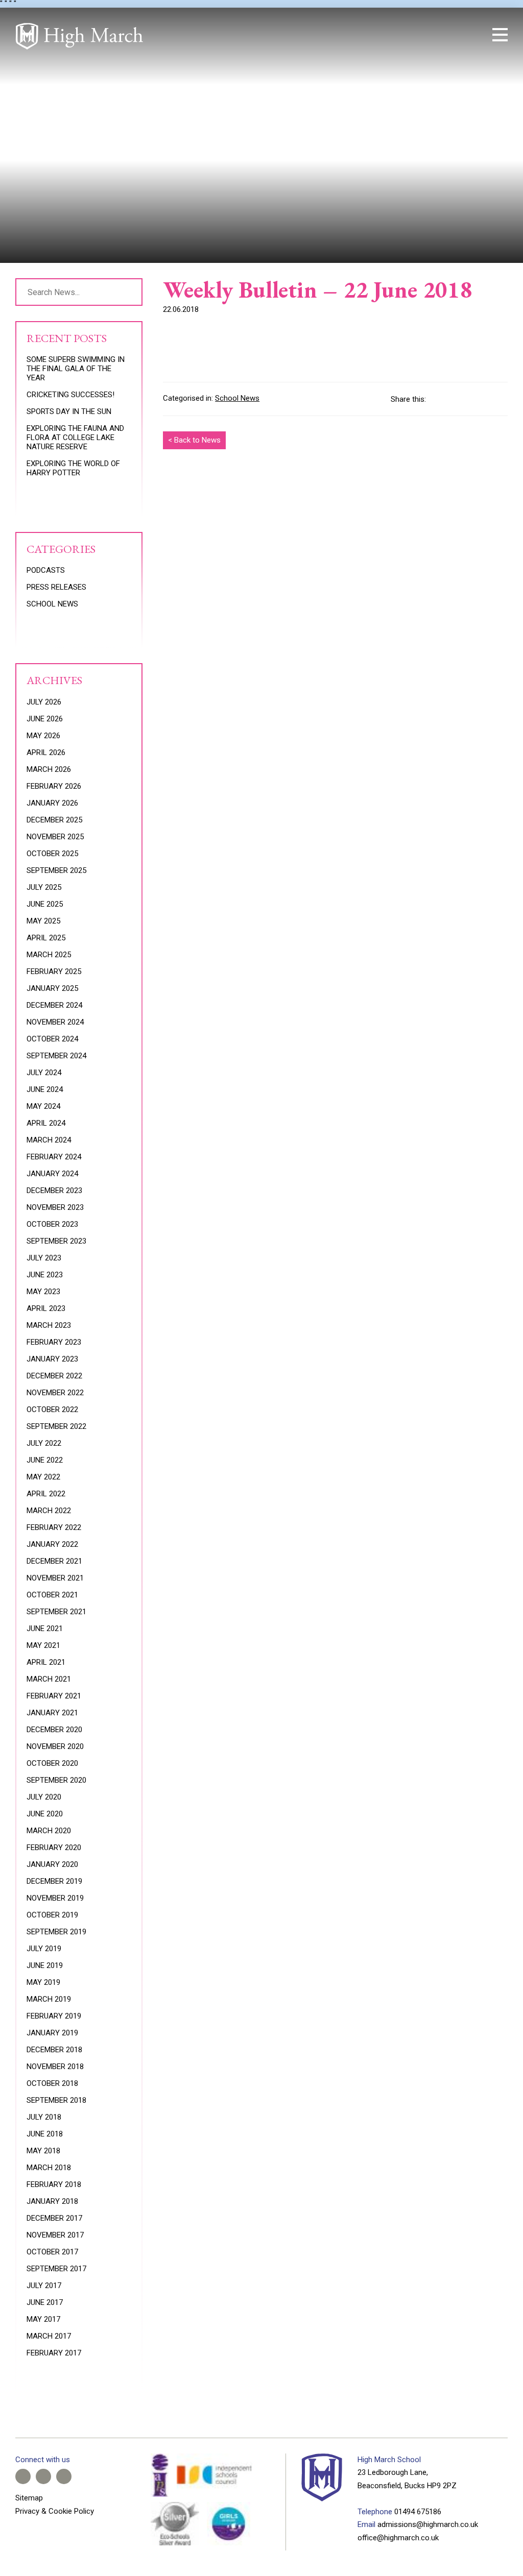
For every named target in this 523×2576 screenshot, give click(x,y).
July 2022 (44, 1443)
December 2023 (54, 1190)
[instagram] (441, 35)
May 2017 (43, 2319)
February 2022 (54, 1527)
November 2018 (55, 2067)
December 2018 (54, 2050)
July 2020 (44, 1797)
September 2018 (56, 2100)
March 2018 (49, 2168)
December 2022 (54, 1376)
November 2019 (55, 1898)
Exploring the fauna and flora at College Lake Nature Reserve (75, 438)
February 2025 (54, 971)
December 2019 (54, 1881)
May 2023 (43, 1292)
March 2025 (49, 955)
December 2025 (54, 820)
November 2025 (55, 837)
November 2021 (55, 1578)
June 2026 (45, 719)
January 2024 (52, 1174)
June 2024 (45, 1089)
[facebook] (407, 35)
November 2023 (55, 1207)
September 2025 (56, 870)
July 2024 (44, 1073)
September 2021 (56, 1612)
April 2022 (46, 1494)
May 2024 (43, 1106)
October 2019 (52, 1915)
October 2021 (52, 1595)
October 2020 (52, 1763)
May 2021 (43, 1645)
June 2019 (45, 1965)
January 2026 (52, 803)
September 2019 (56, 1932)
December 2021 (54, 1561)
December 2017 (54, 2218)
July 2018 (44, 2117)
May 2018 (43, 2151)
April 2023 (46, 1308)
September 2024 (56, 1056)
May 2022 (43, 1477)
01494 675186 (418, 2512)
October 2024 (52, 1039)
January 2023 (52, 1359)
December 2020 (54, 1730)
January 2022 (52, 1544)
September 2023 (56, 1241)
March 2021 (49, 1679)
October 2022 (52, 1409)
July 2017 (44, 2286)
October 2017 (52, 2252)
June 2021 (45, 1629)
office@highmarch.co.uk (398, 2538)
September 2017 (56, 2269)
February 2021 (54, 1696)
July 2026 (44, 702)
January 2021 (52, 1713)
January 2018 (52, 2201)
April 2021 (46, 1662)
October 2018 (52, 2083)
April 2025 (46, 938)
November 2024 (55, 1022)
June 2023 (45, 1275)
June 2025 (45, 904)
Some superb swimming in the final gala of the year (76, 369)
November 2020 (55, 1746)
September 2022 (56, 1426)
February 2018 (54, 2184)
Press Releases (56, 587)
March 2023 (49, 1325)
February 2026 (54, 786)
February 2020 (54, 1848)
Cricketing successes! (70, 395)
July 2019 (44, 1949)
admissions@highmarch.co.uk (428, 2524)
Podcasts (46, 570)
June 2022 (45, 1460)
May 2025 (43, 921)
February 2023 (54, 1342)
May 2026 (43, 736)
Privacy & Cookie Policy (55, 2511)
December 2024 (54, 1005)
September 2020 (56, 1780)
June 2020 (45, 1814)
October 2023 (52, 1224)
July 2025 (44, 887)
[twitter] (424, 35)
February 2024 (54, 1157)
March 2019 (49, 1999)
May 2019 (43, 1982)
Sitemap (29, 2498)
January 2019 (52, 2033)
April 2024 (46, 1123)
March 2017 (49, 2336)
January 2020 (52, 1864)
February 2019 (54, 2016)
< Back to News (194, 440)
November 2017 (55, 2235)
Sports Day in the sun (69, 411)
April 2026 (46, 752)
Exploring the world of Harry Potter (73, 468)
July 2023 (44, 1258)
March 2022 (49, 1511)
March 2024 (49, 1140)
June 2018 (45, 2134)
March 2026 (49, 769)
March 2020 (49, 1831)
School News (237, 398)
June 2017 (45, 2302)
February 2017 (54, 2353)
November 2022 (55, 1393)
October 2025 (52, 854)
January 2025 (52, 988)
